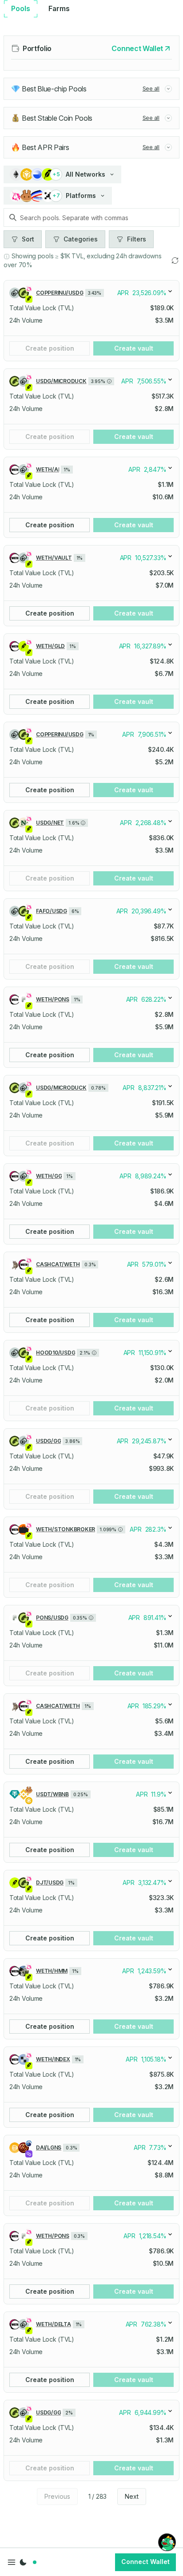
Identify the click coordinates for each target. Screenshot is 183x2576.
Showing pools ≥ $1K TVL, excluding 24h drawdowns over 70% (83, 260)
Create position (50, 348)
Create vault (134, 348)
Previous (57, 2496)
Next (132, 2496)
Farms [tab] (59, 8)
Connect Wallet (145, 2562)
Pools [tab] (21, 8)
